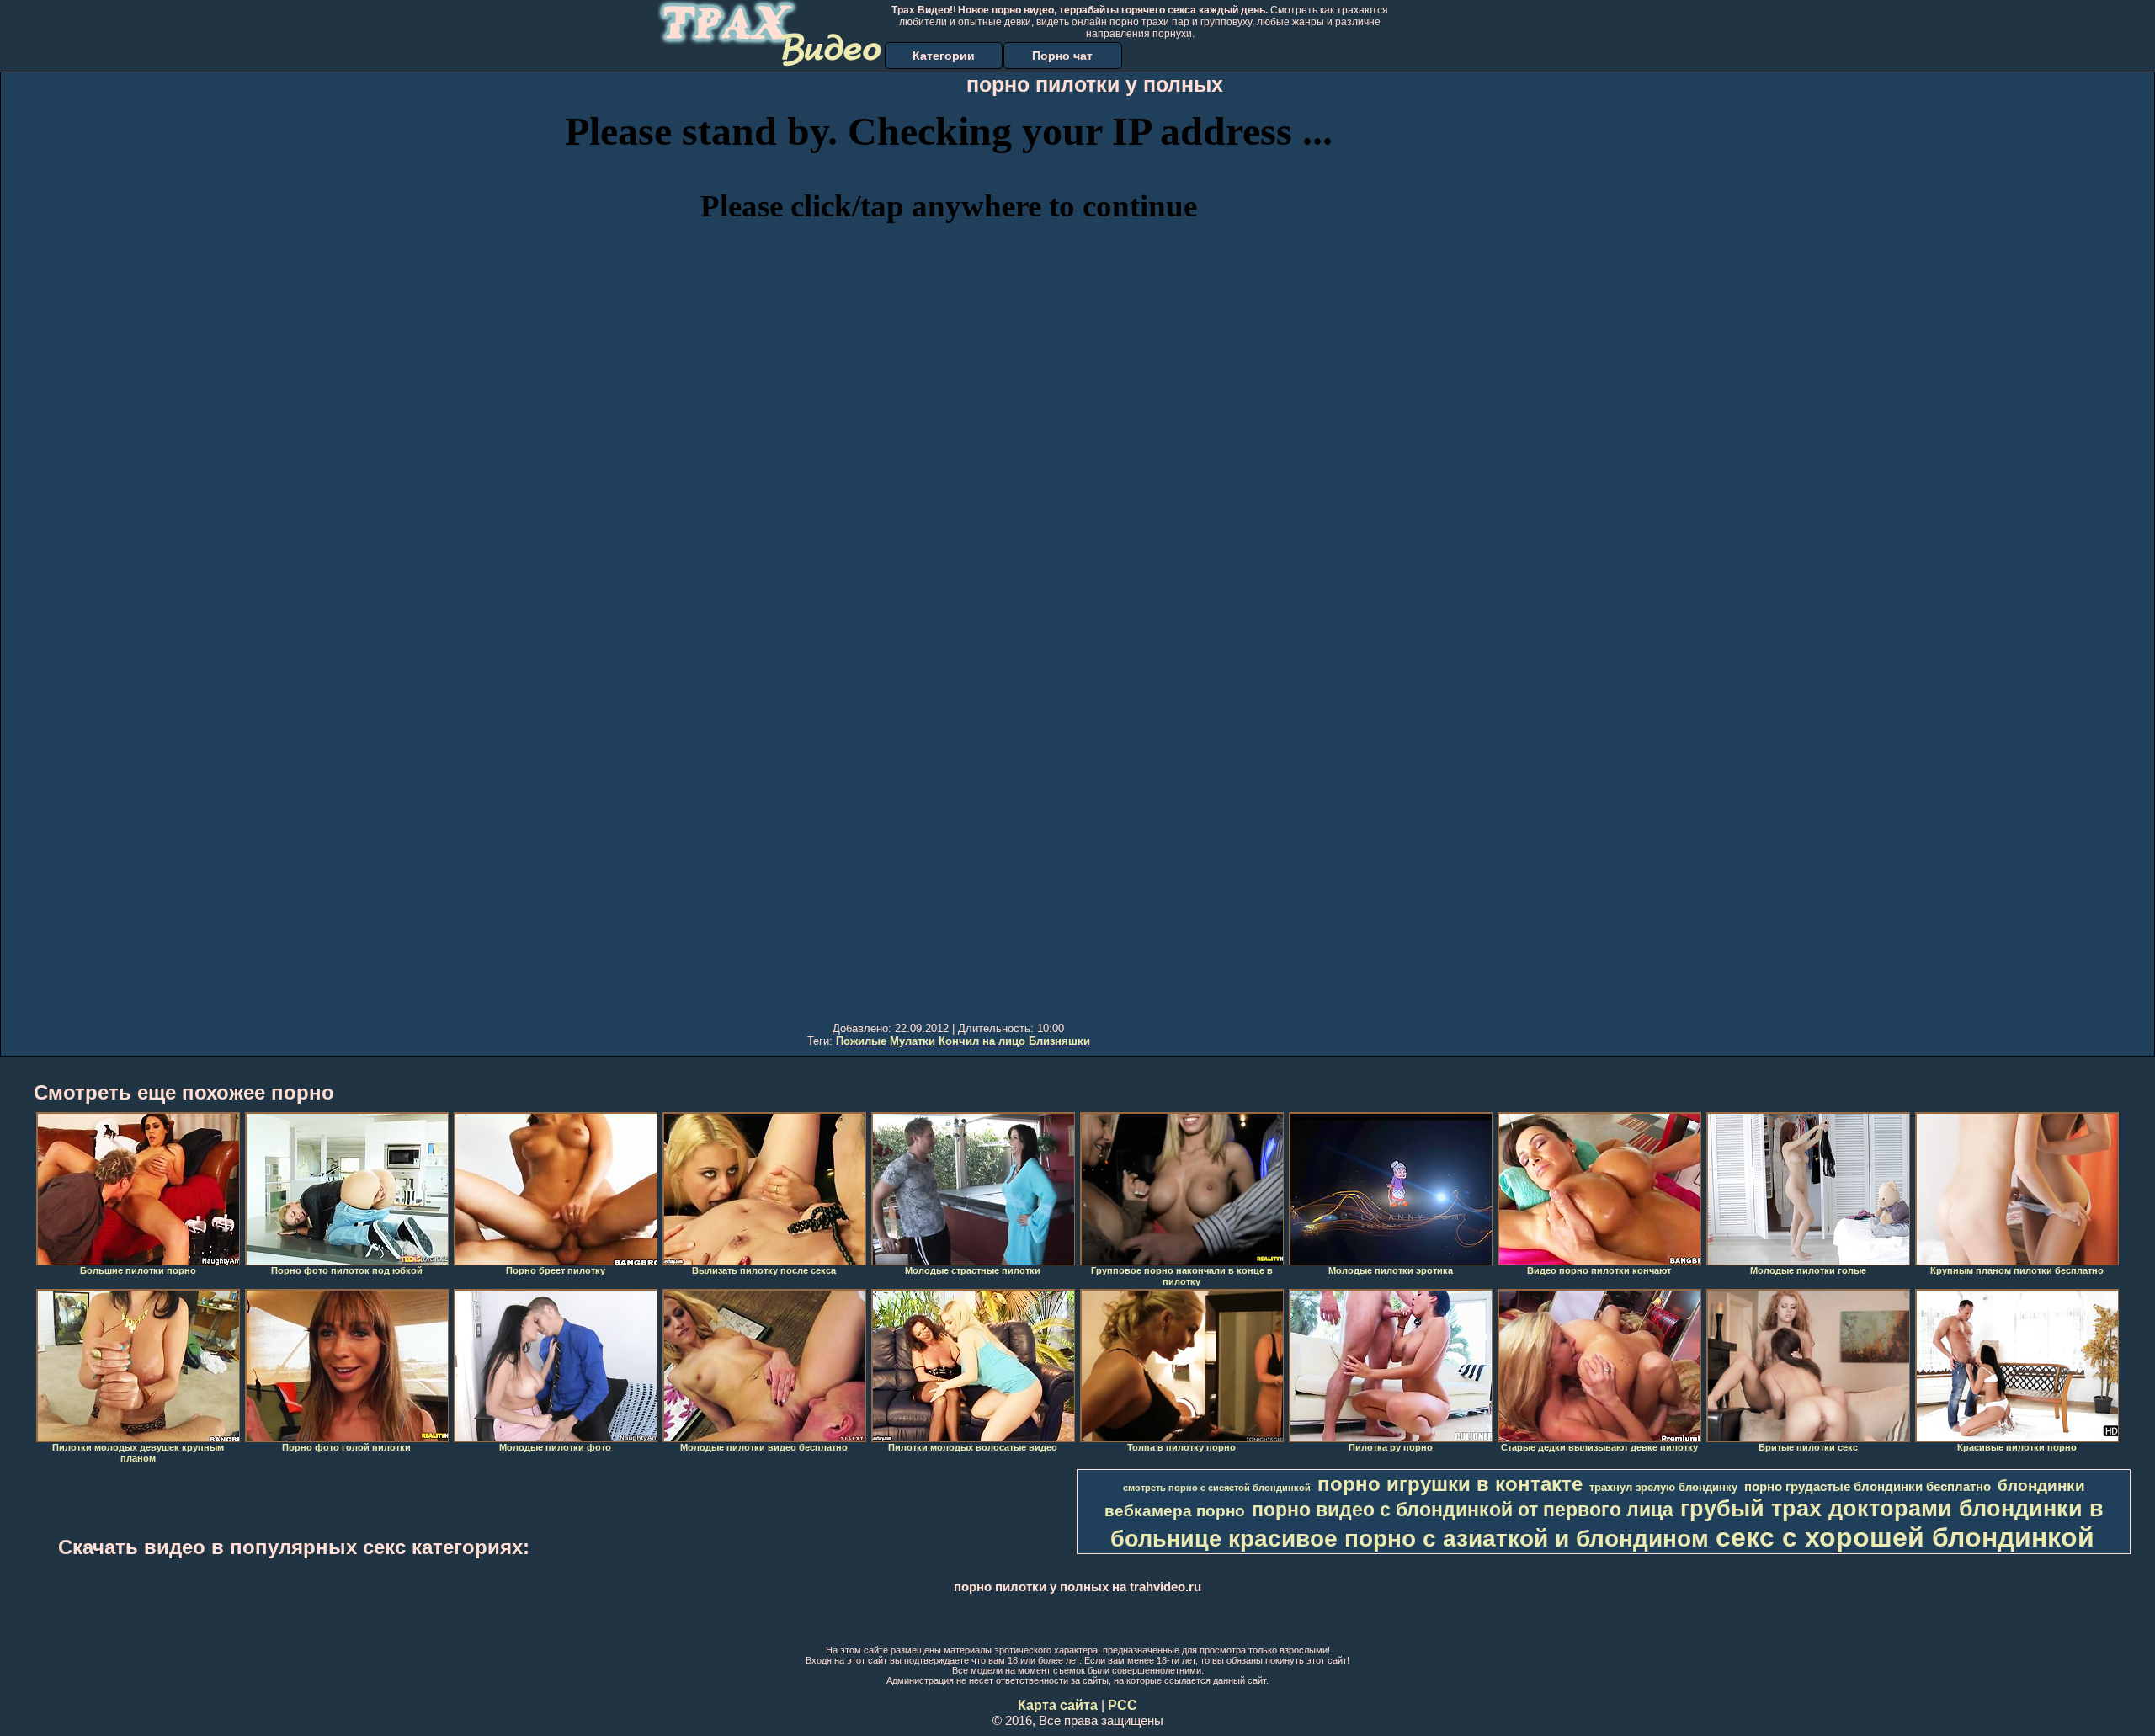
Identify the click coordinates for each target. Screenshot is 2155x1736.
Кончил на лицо (982, 1041)
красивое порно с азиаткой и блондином (1469, 1539)
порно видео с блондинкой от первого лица (1463, 1510)
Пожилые (861, 1041)
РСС (1123, 1705)
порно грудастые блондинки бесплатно (1868, 1487)
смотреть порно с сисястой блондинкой (1217, 1488)
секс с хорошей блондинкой (1905, 1537)
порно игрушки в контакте (1450, 1484)
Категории (944, 56)
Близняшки (1059, 1041)
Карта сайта (1058, 1705)
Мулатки (913, 1041)
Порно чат (1062, 56)
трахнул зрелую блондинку (1663, 1487)
